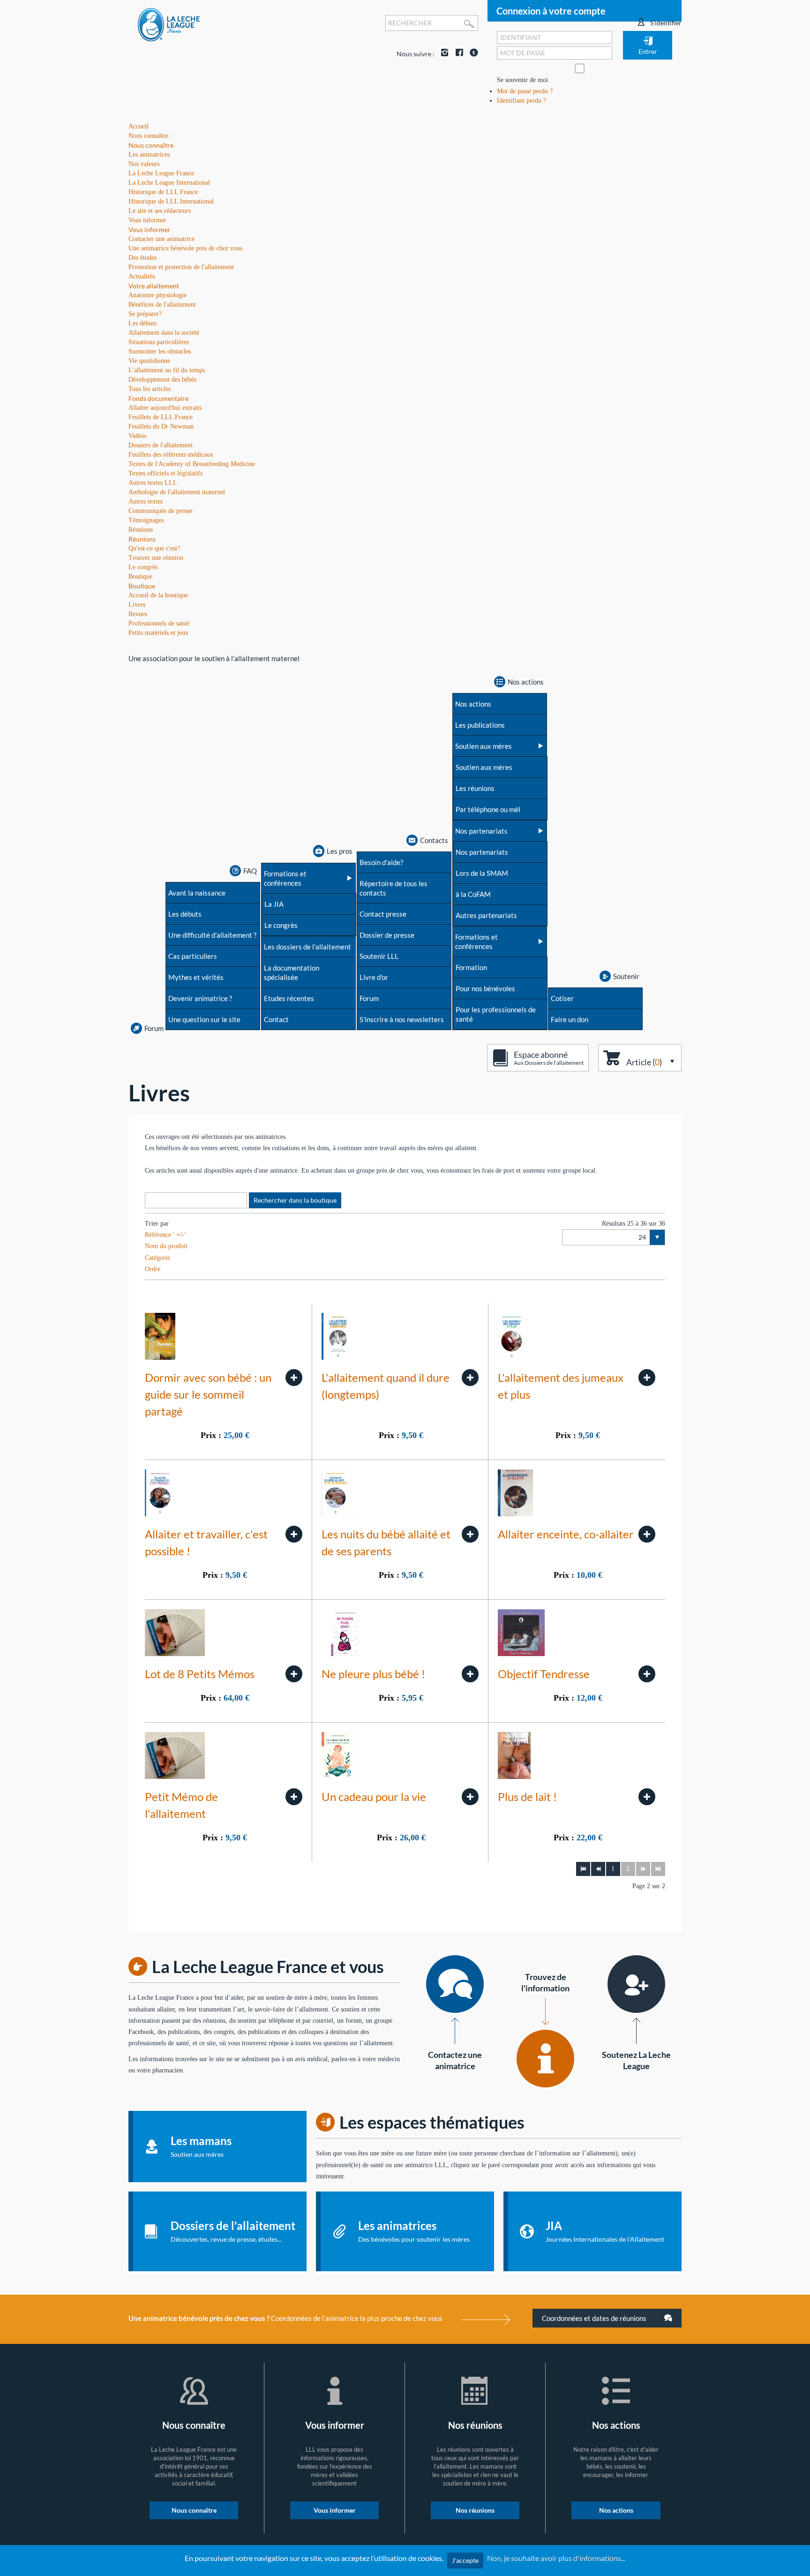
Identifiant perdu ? (521, 101)
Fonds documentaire (158, 398)
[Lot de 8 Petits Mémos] (294, 1674)
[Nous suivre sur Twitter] (472, 54)
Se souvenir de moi (522, 80)
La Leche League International (169, 183)
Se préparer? (145, 314)
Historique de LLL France (163, 192)
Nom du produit (166, 1246)
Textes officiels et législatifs (165, 473)
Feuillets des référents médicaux (171, 455)
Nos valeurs (144, 164)
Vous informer (150, 230)
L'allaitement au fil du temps (167, 370)
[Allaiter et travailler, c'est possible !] (294, 1534)
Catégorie (157, 1258)
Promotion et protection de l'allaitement (181, 267)
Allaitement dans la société (164, 333)
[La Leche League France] (169, 24)
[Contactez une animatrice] (455, 1984)
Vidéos (137, 436)
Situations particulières (159, 342)
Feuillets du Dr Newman (161, 426)
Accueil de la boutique (158, 595)
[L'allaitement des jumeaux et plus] (647, 1378)
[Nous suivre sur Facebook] (457, 54)
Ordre (153, 1269)
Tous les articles (150, 389)
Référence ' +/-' (165, 1235)
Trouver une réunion (156, 558)
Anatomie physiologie (157, 295)
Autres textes (146, 501)
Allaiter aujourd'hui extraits (165, 408)
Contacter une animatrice (161, 239)
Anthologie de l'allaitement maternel (177, 492)
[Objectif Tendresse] (647, 1674)
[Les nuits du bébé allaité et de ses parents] (470, 1534)
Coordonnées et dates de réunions (595, 2318)
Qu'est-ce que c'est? (154, 548)
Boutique (142, 586)
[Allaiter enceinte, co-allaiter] (647, 1534)
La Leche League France (161, 173)
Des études (142, 258)
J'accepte (465, 2560)
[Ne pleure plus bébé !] (470, 1674)
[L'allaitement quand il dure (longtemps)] (470, 1378)
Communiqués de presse (160, 511)
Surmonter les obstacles (160, 351)
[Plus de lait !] (647, 1797)
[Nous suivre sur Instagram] (442, 54)
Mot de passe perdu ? (525, 91)
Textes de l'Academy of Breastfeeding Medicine (192, 464)
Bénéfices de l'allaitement (162, 305)
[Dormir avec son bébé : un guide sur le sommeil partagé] (294, 1378)
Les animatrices (149, 154)
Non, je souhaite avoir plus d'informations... (556, 2558)
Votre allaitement (154, 286)
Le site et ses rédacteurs (160, 211)
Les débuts (142, 323)
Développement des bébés (162, 380)
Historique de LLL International (171, 201)
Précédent (598, 1869)
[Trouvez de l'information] (545, 2059)
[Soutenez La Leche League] (636, 1984)
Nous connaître (151, 145)
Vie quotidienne (149, 361)
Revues (138, 614)
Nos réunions (475, 2510)
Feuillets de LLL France (161, 417)
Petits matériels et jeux (158, 633)
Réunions (142, 539)
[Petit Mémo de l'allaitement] (294, 1797)
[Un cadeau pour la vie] (470, 1797)
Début (583, 1869)
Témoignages (146, 520)
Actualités (142, 276)
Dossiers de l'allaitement (161, 445)
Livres (137, 605)
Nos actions (616, 2510)
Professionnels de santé (159, 623)
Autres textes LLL (153, 483)
